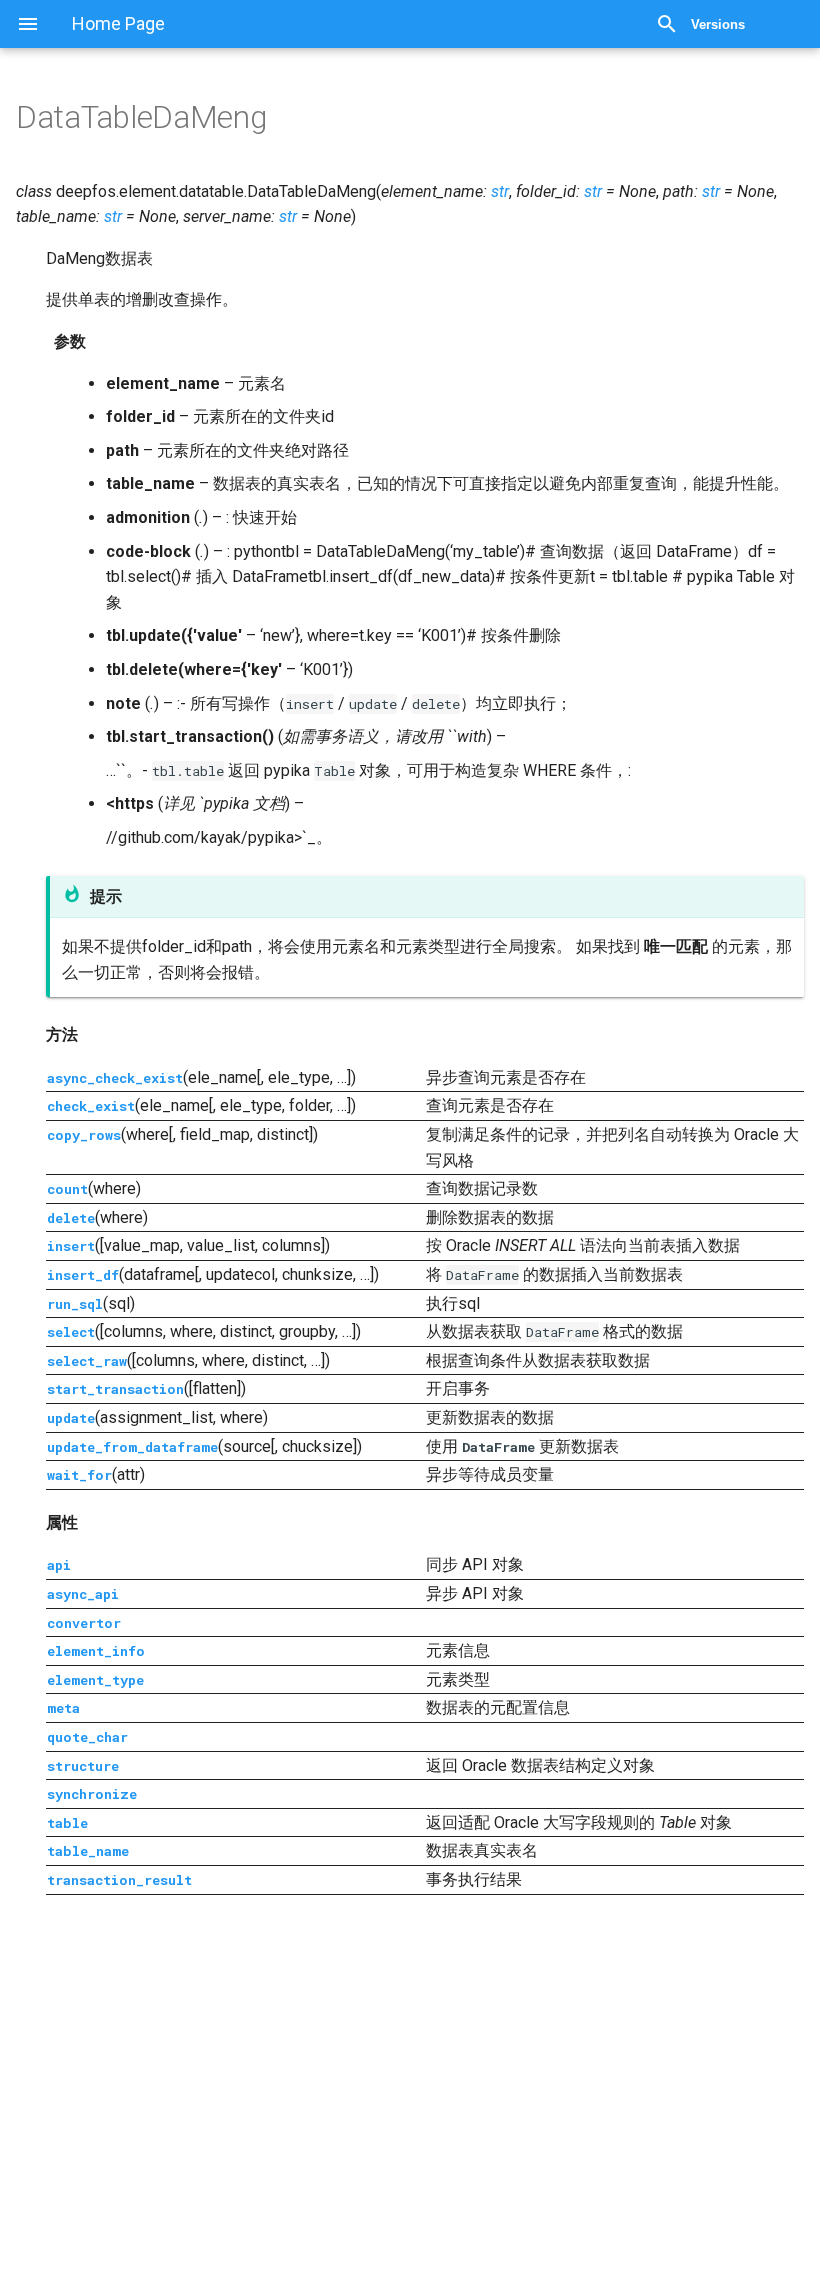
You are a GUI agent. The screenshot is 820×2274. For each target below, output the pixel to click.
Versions (718, 24)
